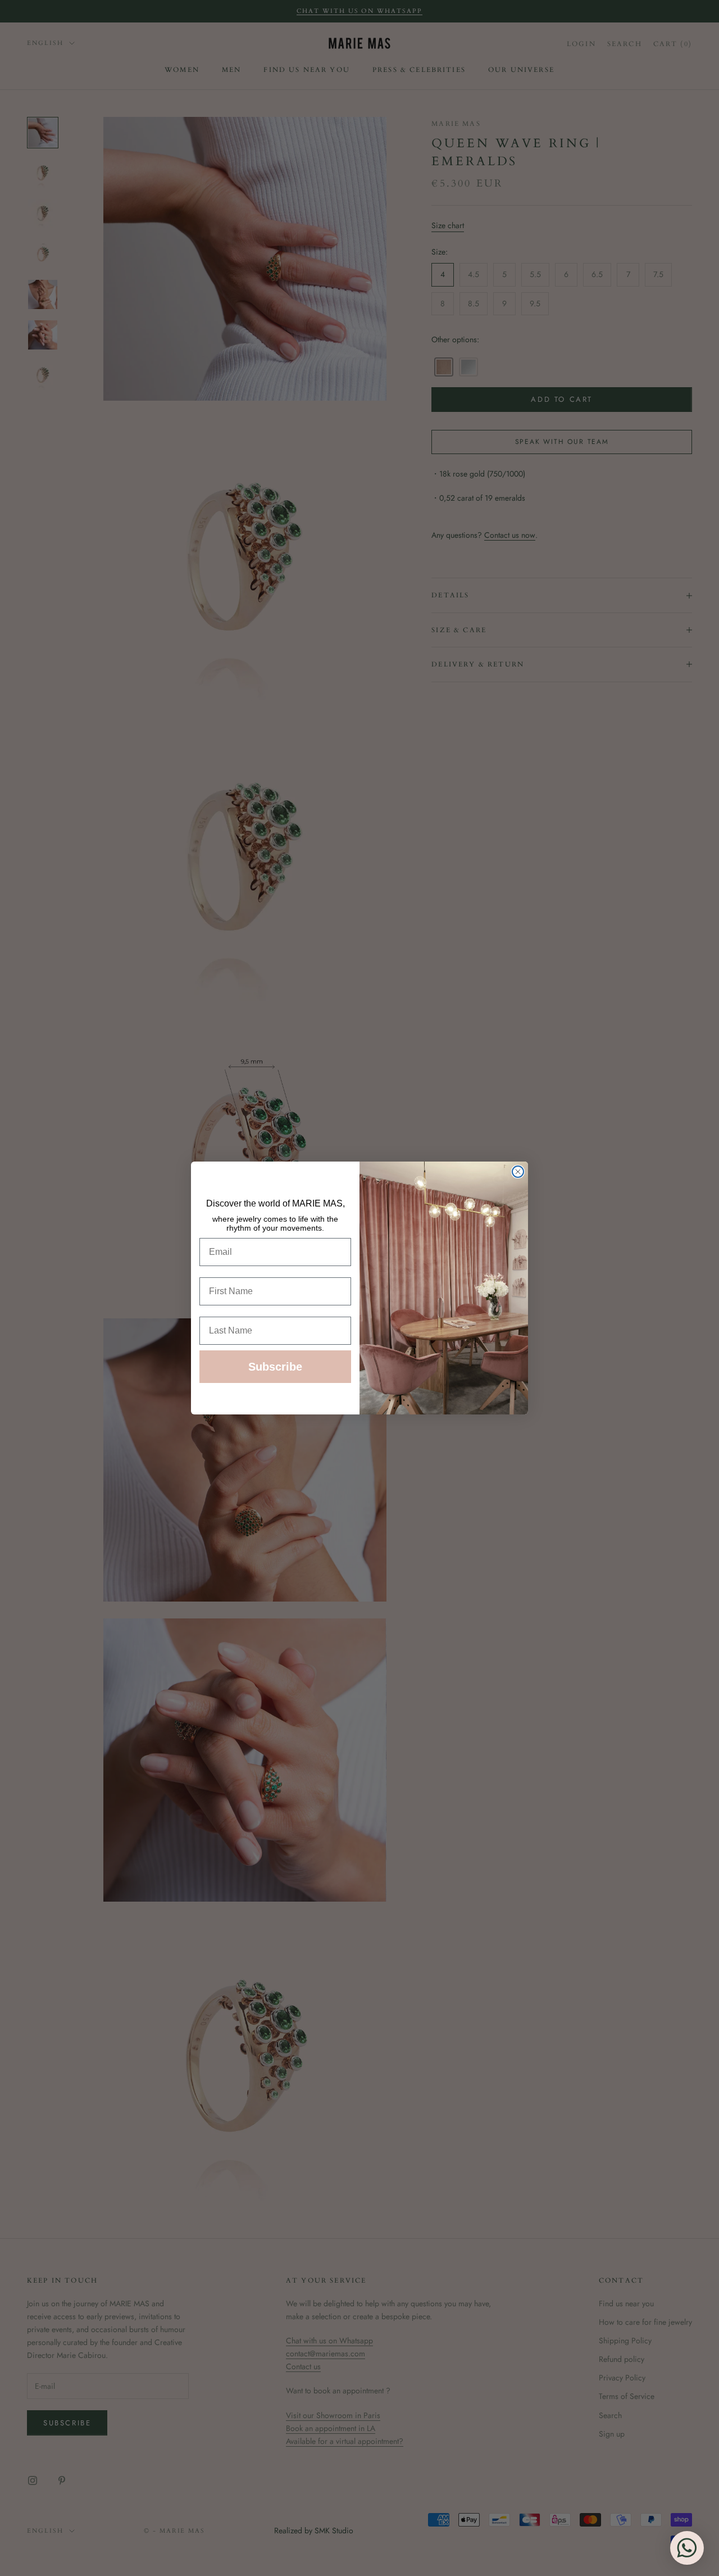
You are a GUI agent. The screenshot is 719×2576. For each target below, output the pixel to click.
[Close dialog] (518, 1172)
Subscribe (275, 1367)
